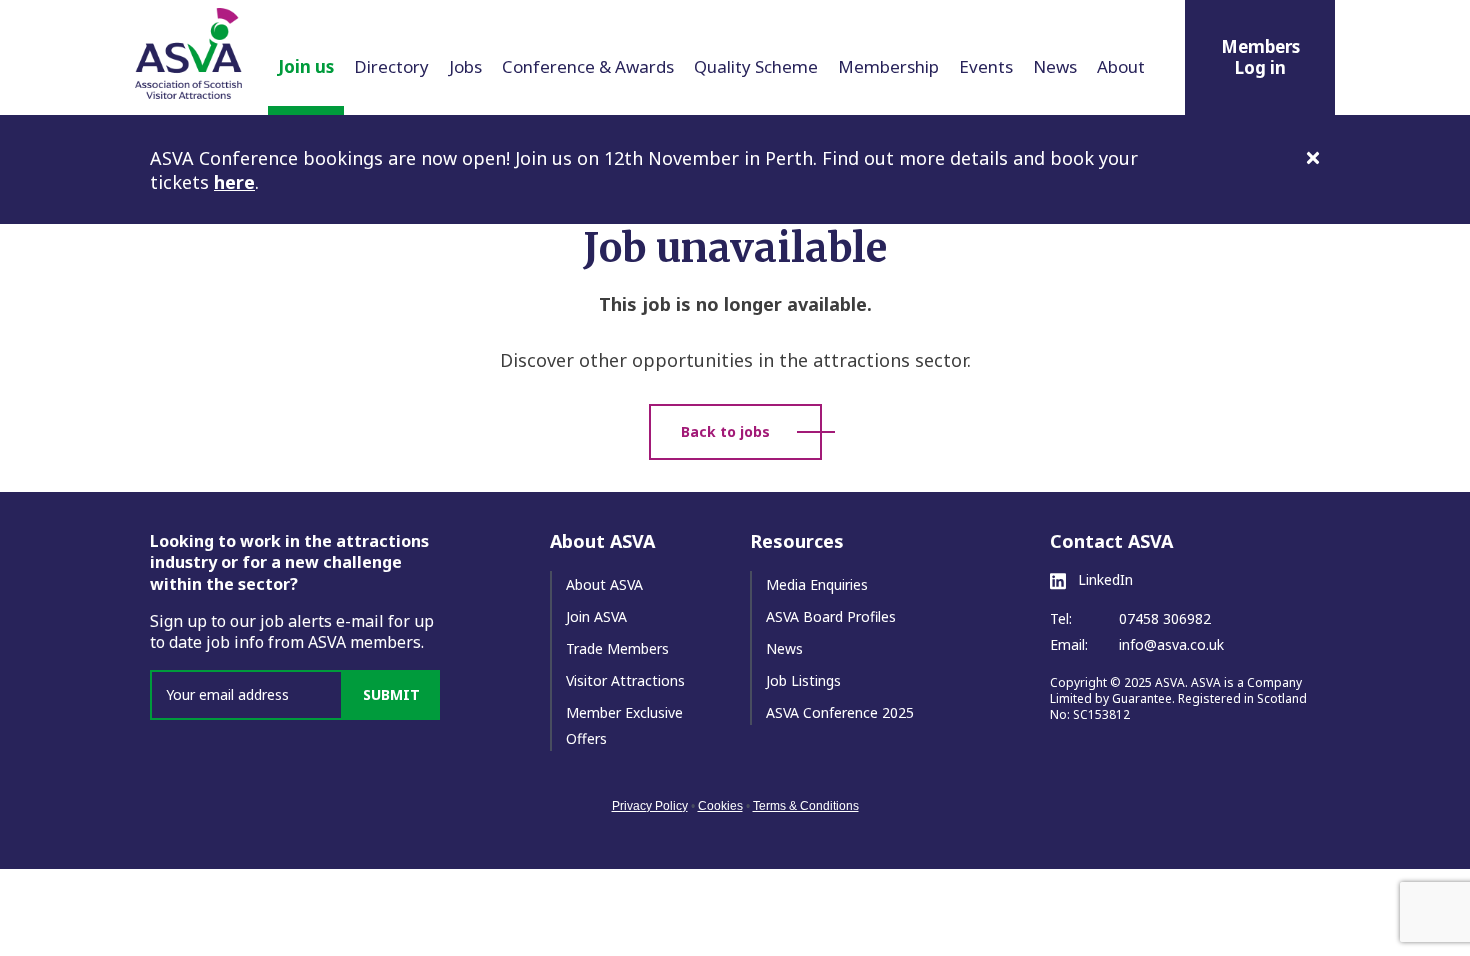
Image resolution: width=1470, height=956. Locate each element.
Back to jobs (725, 431)
